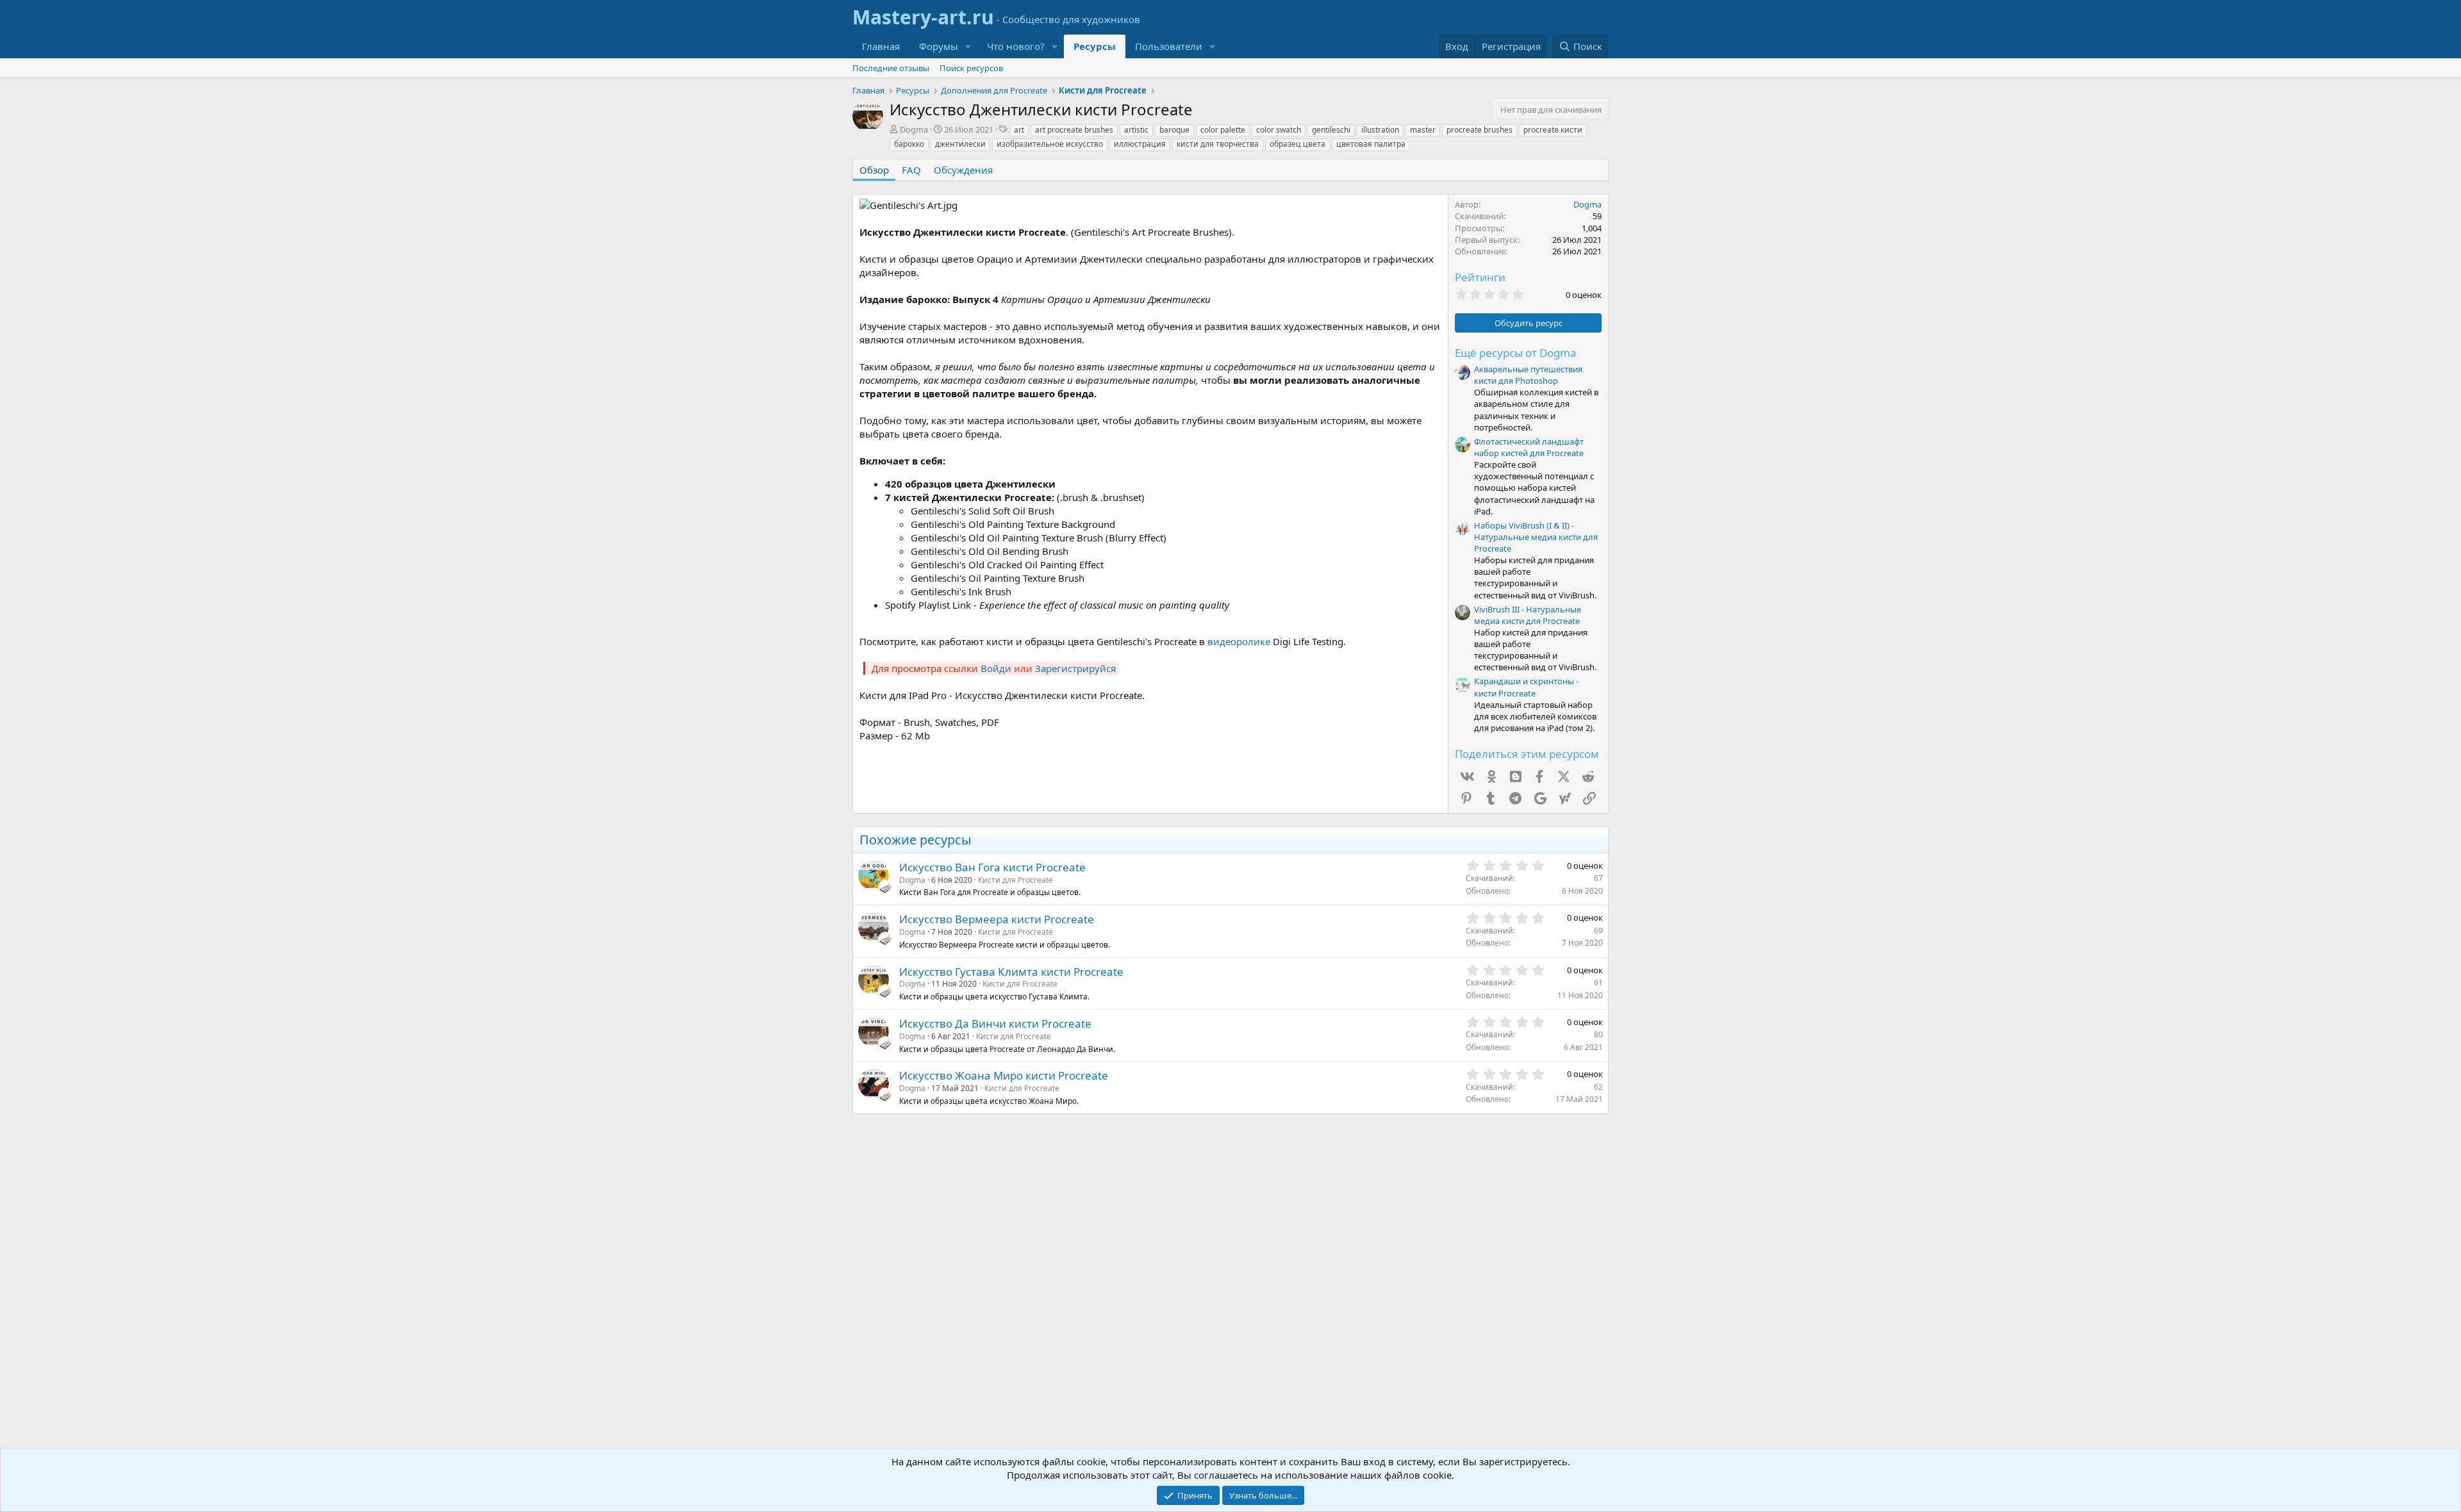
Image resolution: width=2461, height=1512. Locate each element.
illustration (1380, 130)
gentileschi (1331, 130)
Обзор (874, 170)
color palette (1223, 130)
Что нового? (1016, 46)
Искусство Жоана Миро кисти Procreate (1004, 1075)
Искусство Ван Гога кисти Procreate (992, 867)
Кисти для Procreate (1015, 880)
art (1019, 130)
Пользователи (1169, 46)
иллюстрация (1140, 144)
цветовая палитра (1371, 144)
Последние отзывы (891, 68)
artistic (1136, 130)
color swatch (1279, 130)
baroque (1174, 130)
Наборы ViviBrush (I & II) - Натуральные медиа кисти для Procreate (1536, 537)
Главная (881, 46)
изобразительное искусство (1050, 144)
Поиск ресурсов (971, 68)
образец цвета (1297, 144)
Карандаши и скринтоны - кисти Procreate (1526, 687)
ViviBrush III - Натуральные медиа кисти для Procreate (1528, 615)
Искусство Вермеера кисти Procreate (997, 919)
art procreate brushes (1074, 130)
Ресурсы (1095, 46)
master (1423, 130)
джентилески (960, 144)
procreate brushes (1479, 130)
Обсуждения (963, 170)
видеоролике (1239, 641)
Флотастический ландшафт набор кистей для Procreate (1529, 447)
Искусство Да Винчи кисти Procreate (995, 1023)
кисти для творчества (1218, 144)
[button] (968, 46)
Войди (996, 668)
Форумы (939, 46)
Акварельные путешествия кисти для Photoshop (1528, 375)
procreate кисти (1553, 130)
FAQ (911, 170)
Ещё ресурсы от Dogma (1516, 353)
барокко (909, 144)
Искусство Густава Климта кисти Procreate (1011, 972)
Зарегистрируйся (1075, 668)
